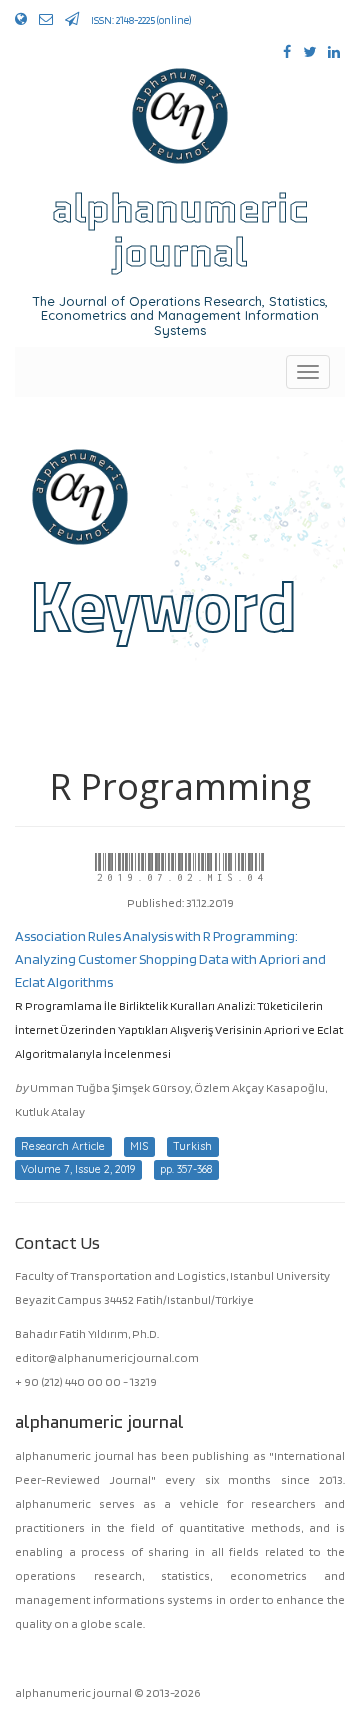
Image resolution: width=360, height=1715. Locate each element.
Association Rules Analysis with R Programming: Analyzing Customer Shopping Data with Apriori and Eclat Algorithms (170, 958)
